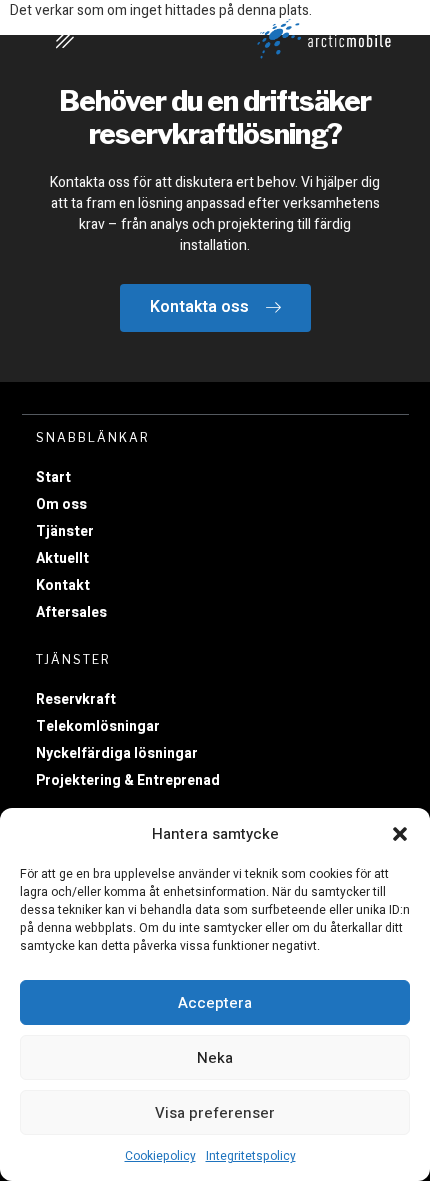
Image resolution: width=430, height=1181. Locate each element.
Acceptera (215, 1003)
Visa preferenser (215, 1113)
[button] (400, 834)
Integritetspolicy (251, 1156)
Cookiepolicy (160, 1156)
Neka (215, 1058)
